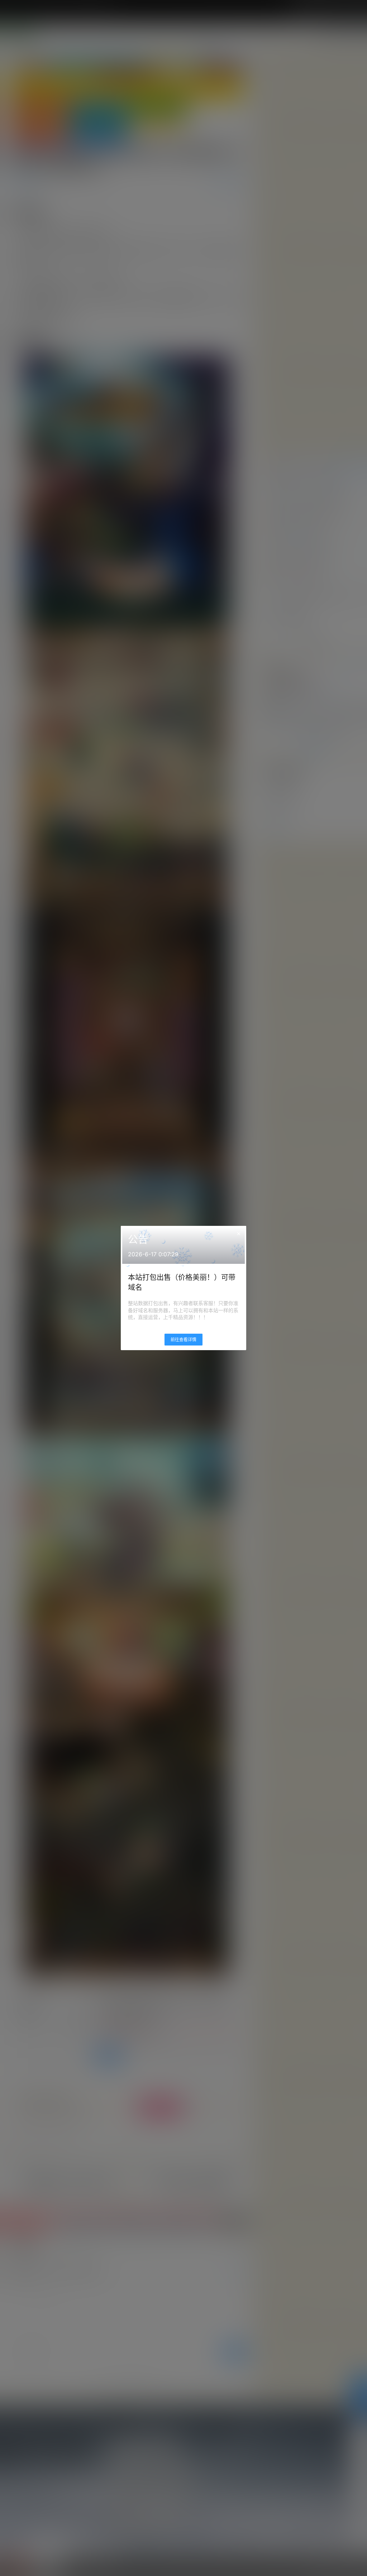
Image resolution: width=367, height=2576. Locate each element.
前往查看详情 (183, 1340)
